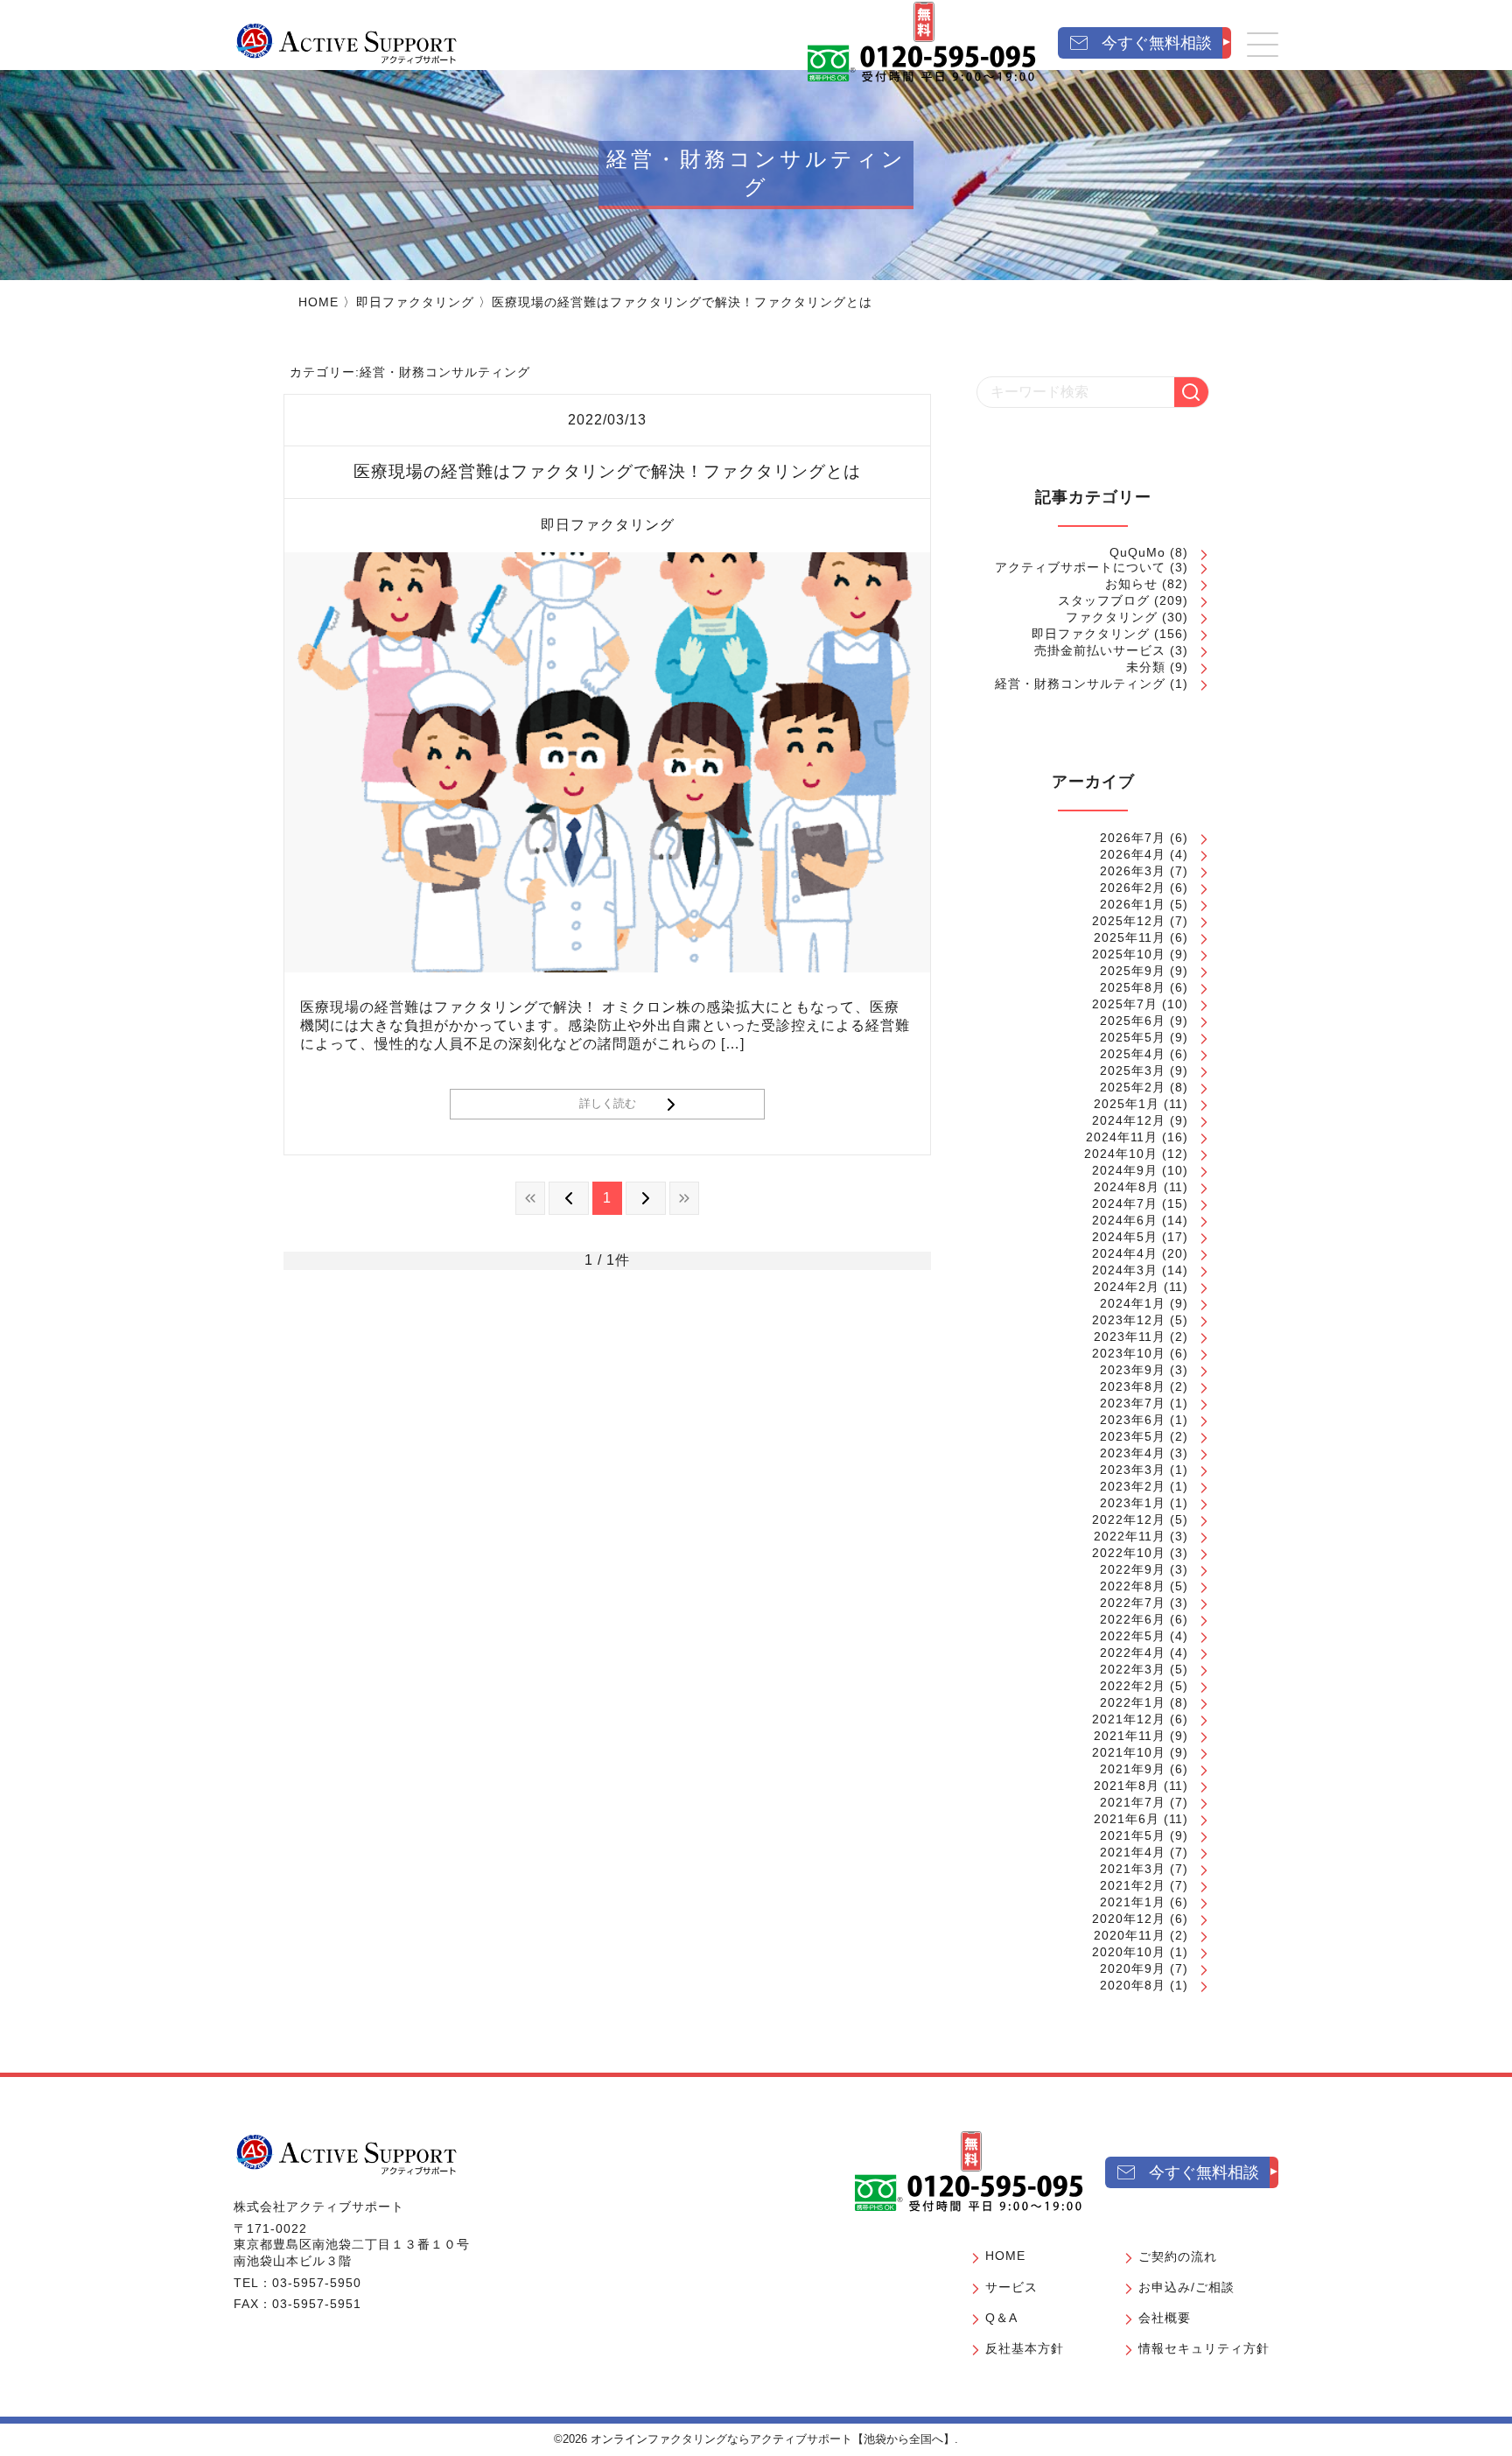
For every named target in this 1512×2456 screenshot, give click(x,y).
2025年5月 (1133, 1037)
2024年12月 (1129, 1120)
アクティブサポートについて (1080, 567)
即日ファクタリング (415, 302)
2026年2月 (1133, 888)
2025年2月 (1133, 1087)
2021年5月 (1133, 1835)
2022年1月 (1133, 1702)
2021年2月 (1133, 1885)
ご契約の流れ (1178, 2256)
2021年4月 (1133, 1852)
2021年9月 (1133, 1769)
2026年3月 (1133, 871)
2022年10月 (1129, 1553)
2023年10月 (1129, 1353)
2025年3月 (1133, 1070)
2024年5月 (1125, 1237)
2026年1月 (1133, 904)
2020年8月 (1133, 1985)
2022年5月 (1133, 1636)
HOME (318, 302)
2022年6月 (1133, 1619)
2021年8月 (1127, 1786)
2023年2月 (1133, 1486)
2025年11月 (1130, 937)
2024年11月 (1122, 1137)
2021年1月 (1133, 1902)
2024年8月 (1127, 1187)
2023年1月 (1133, 1503)
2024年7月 (1125, 1203)
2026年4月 (1133, 854)
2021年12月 (1129, 1719)
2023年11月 (1130, 1337)
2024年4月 (1125, 1253)
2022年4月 (1133, 1653)
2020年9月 (1133, 1968)
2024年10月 (1121, 1154)
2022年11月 (1130, 1536)
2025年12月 (1129, 921)
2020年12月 (1129, 1919)
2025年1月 (1127, 1104)
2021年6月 (1127, 1819)
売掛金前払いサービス (1100, 650)
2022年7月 (1133, 1603)
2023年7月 (1133, 1403)
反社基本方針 (1025, 2348)
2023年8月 (1133, 1386)
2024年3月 (1125, 1270)
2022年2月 (1133, 1686)
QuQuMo (1137, 552)
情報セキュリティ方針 (1204, 2348)
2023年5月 (1133, 1436)
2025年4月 (1133, 1054)
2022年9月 (1133, 1569)
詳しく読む (608, 1103)
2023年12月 (1129, 1320)
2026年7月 (1133, 838)
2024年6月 (1125, 1220)
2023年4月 (1133, 1453)
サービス (1011, 2287)
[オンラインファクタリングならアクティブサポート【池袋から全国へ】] (346, 2154)
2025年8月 (1133, 987)
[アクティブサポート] (346, 43)
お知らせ (1131, 584)
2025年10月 (1129, 954)
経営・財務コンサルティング (1080, 684)
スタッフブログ (1104, 600)
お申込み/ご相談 (1186, 2287)
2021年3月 (1133, 1869)
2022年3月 (1133, 1669)
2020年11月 (1130, 1935)
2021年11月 (1130, 1736)
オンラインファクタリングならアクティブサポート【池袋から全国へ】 (773, 2439)
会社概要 (1165, 2318)
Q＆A (1001, 2318)
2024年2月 (1127, 1287)
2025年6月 (1133, 1021)
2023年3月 (1133, 1470)
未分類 (1146, 667)
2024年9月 (1125, 1170)
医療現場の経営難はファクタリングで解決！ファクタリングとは (607, 471)
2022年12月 (1129, 1519)
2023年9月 (1133, 1370)
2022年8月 (1133, 1586)
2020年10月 (1129, 1952)
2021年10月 (1129, 1752)
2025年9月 (1133, 971)
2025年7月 (1125, 1004)
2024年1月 (1133, 1303)
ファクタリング (1112, 617)
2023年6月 (1133, 1420)
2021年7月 (1133, 1802)
